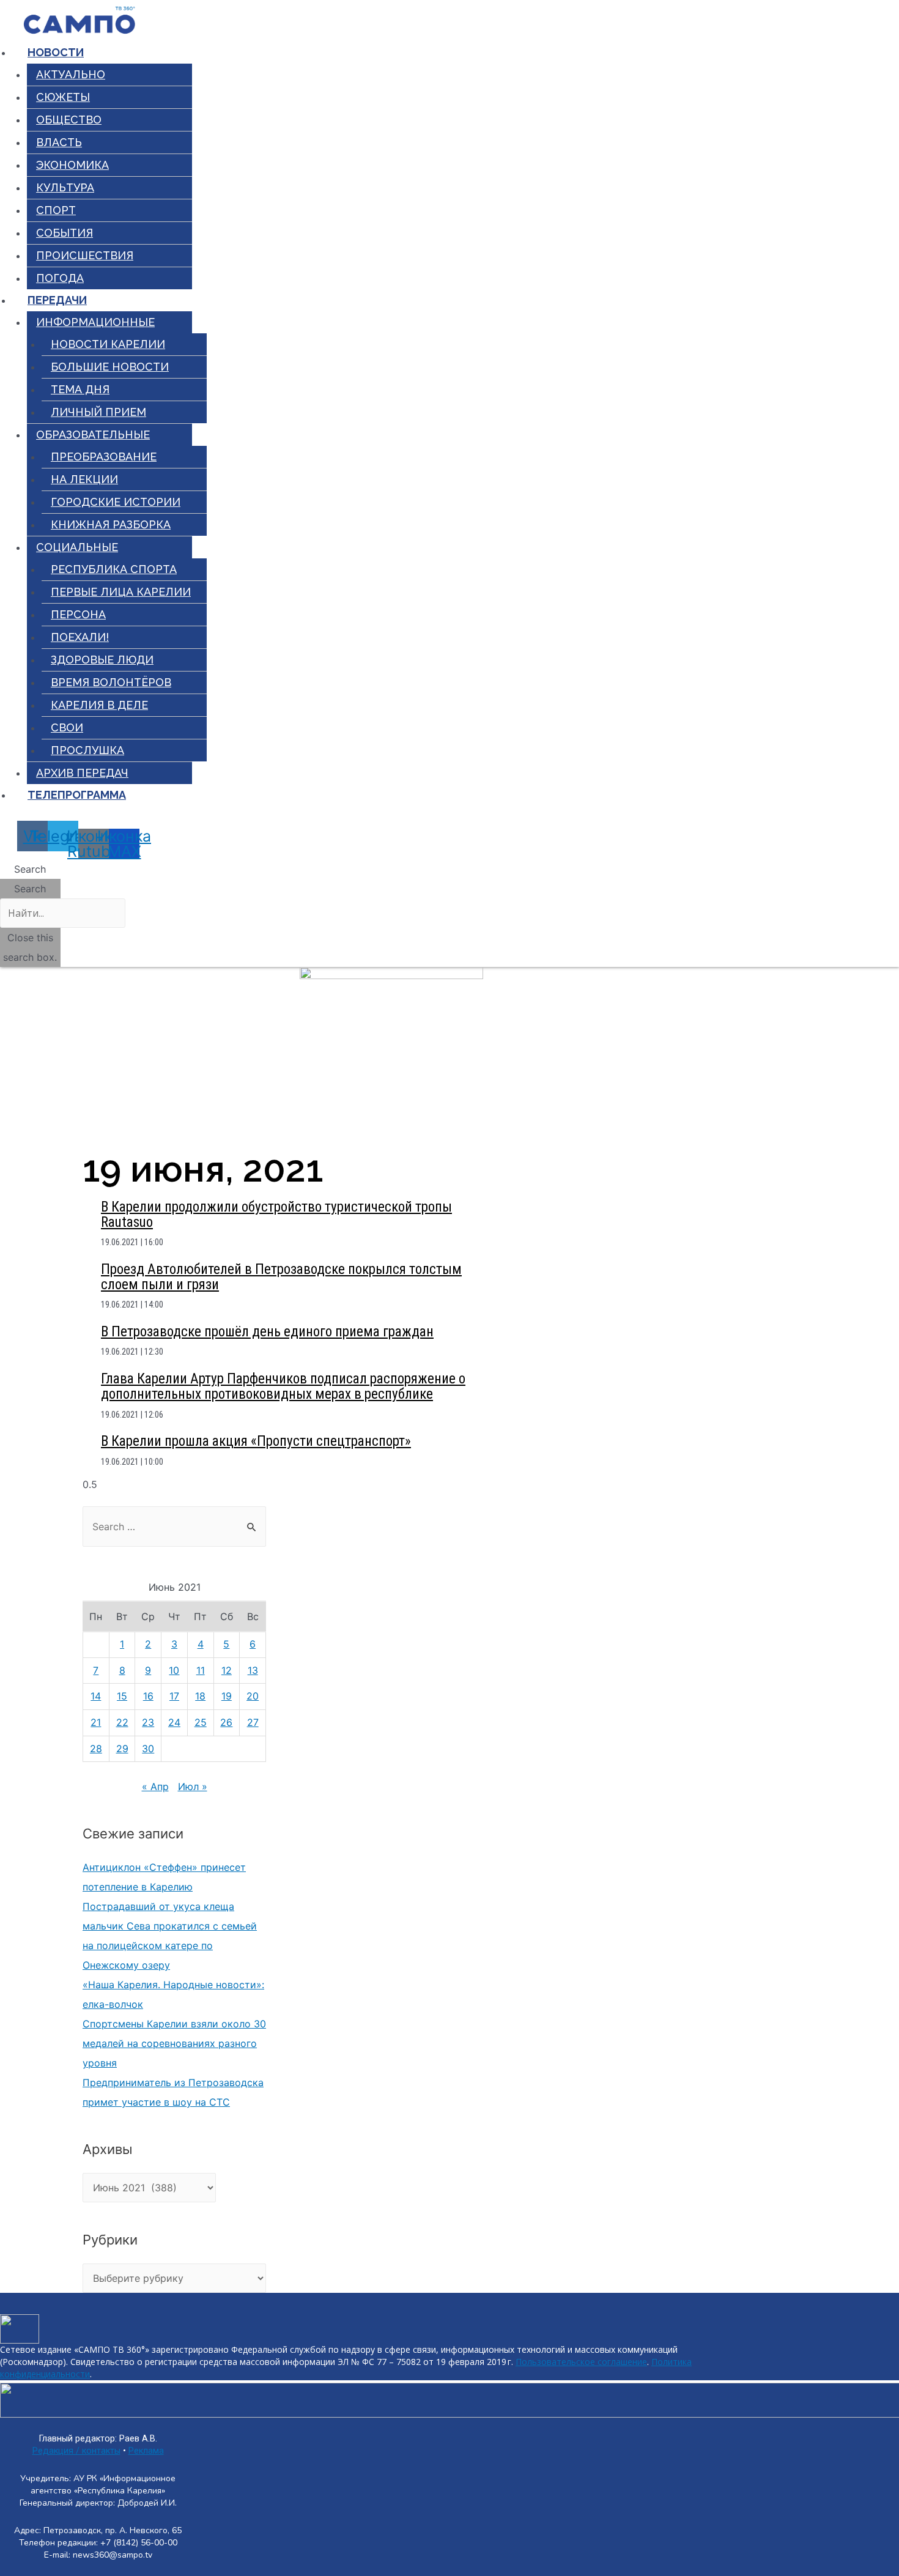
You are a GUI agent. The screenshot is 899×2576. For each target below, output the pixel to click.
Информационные (95, 322)
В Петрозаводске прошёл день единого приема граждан (267, 1332)
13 (253, 1670)
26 (226, 1722)
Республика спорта (114, 569)
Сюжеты (63, 97)
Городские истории (116, 502)
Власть (59, 142)
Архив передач (82, 773)
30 (148, 1749)
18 (200, 1696)
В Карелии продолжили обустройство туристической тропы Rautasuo (276, 1215)
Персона (78, 614)
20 (253, 1696)
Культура (65, 187)
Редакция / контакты (76, 2451)
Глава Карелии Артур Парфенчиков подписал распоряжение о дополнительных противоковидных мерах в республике (283, 1386)
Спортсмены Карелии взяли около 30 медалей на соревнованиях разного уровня (174, 2043)
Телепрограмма (77, 795)
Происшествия (85, 255)
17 (174, 1696)
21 (96, 1722)
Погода (60, 278)
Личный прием (98, 412)
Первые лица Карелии (121, 592)
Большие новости (110, 367)
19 (227, 1696)
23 (148, 1722)
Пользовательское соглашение (581, 2362)
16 (148, 1696)
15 (122, 1696)
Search (30, 889)
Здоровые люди (102, 660)
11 (201, 1670)
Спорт (56, 210)
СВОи (67, 727)
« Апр (155, 1786)
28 (96, 1749)
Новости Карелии (108, 344)
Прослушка (87, 750)
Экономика (72, 165)
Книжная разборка (111, 524)
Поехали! (80, 637)
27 (253, 1722)
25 (201, 1722)
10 (174, 1670)
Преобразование (104, 457)
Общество (69, 120)
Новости (56, 52)
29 (122, 1749)
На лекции (84, 479)
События (65, 233)
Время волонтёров (111, 682)
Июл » (193, 1786)
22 (122, 1722)
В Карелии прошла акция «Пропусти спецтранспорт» (256, 1441)
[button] (30, 869)
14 (96, 1696)
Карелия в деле (99, 705)
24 (174, 1722)
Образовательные (93, 435)
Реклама (146, 2451)
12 (227, 1670)
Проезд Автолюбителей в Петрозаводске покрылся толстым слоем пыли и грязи (281, 1277)
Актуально (71, 74)
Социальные (77, 547)
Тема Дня (80, 389)
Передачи (57, 300)
